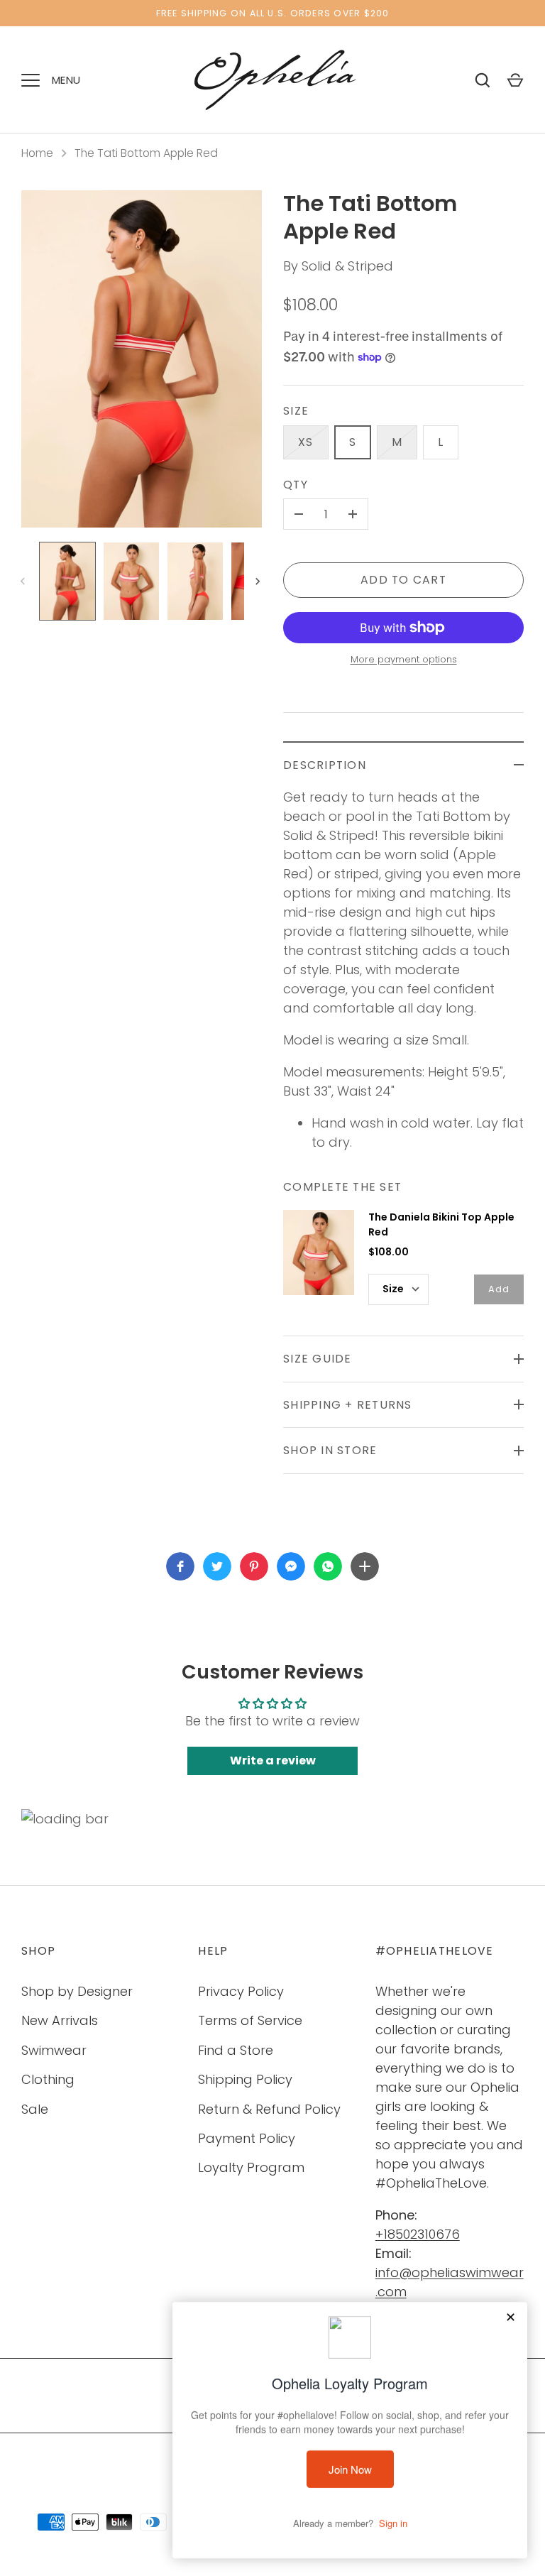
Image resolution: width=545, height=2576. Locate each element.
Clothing (48, 2079)
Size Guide (318, 1359)
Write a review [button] (273, 1761)
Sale (35, 2109)
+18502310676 (418, 2234)
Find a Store (236, 2050)
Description (325, 765)
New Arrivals (60, 2020)
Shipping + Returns (348, 1405)
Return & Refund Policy (269, 2109)
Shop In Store (330, 1450)
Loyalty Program (251, 2167)
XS (306, 442)
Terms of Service (250, 2020)
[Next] (259, 582)
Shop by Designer (77, 1991)
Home (37, 153)
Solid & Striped (347, 266)
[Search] (483, 80)
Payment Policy (247, 2138)
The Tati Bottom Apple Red (146, 153)
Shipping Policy (245, 2079)
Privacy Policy (241, 1991)
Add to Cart (403, 580)
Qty (296, 485)
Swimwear (54, 2050)
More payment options (404, 659)
